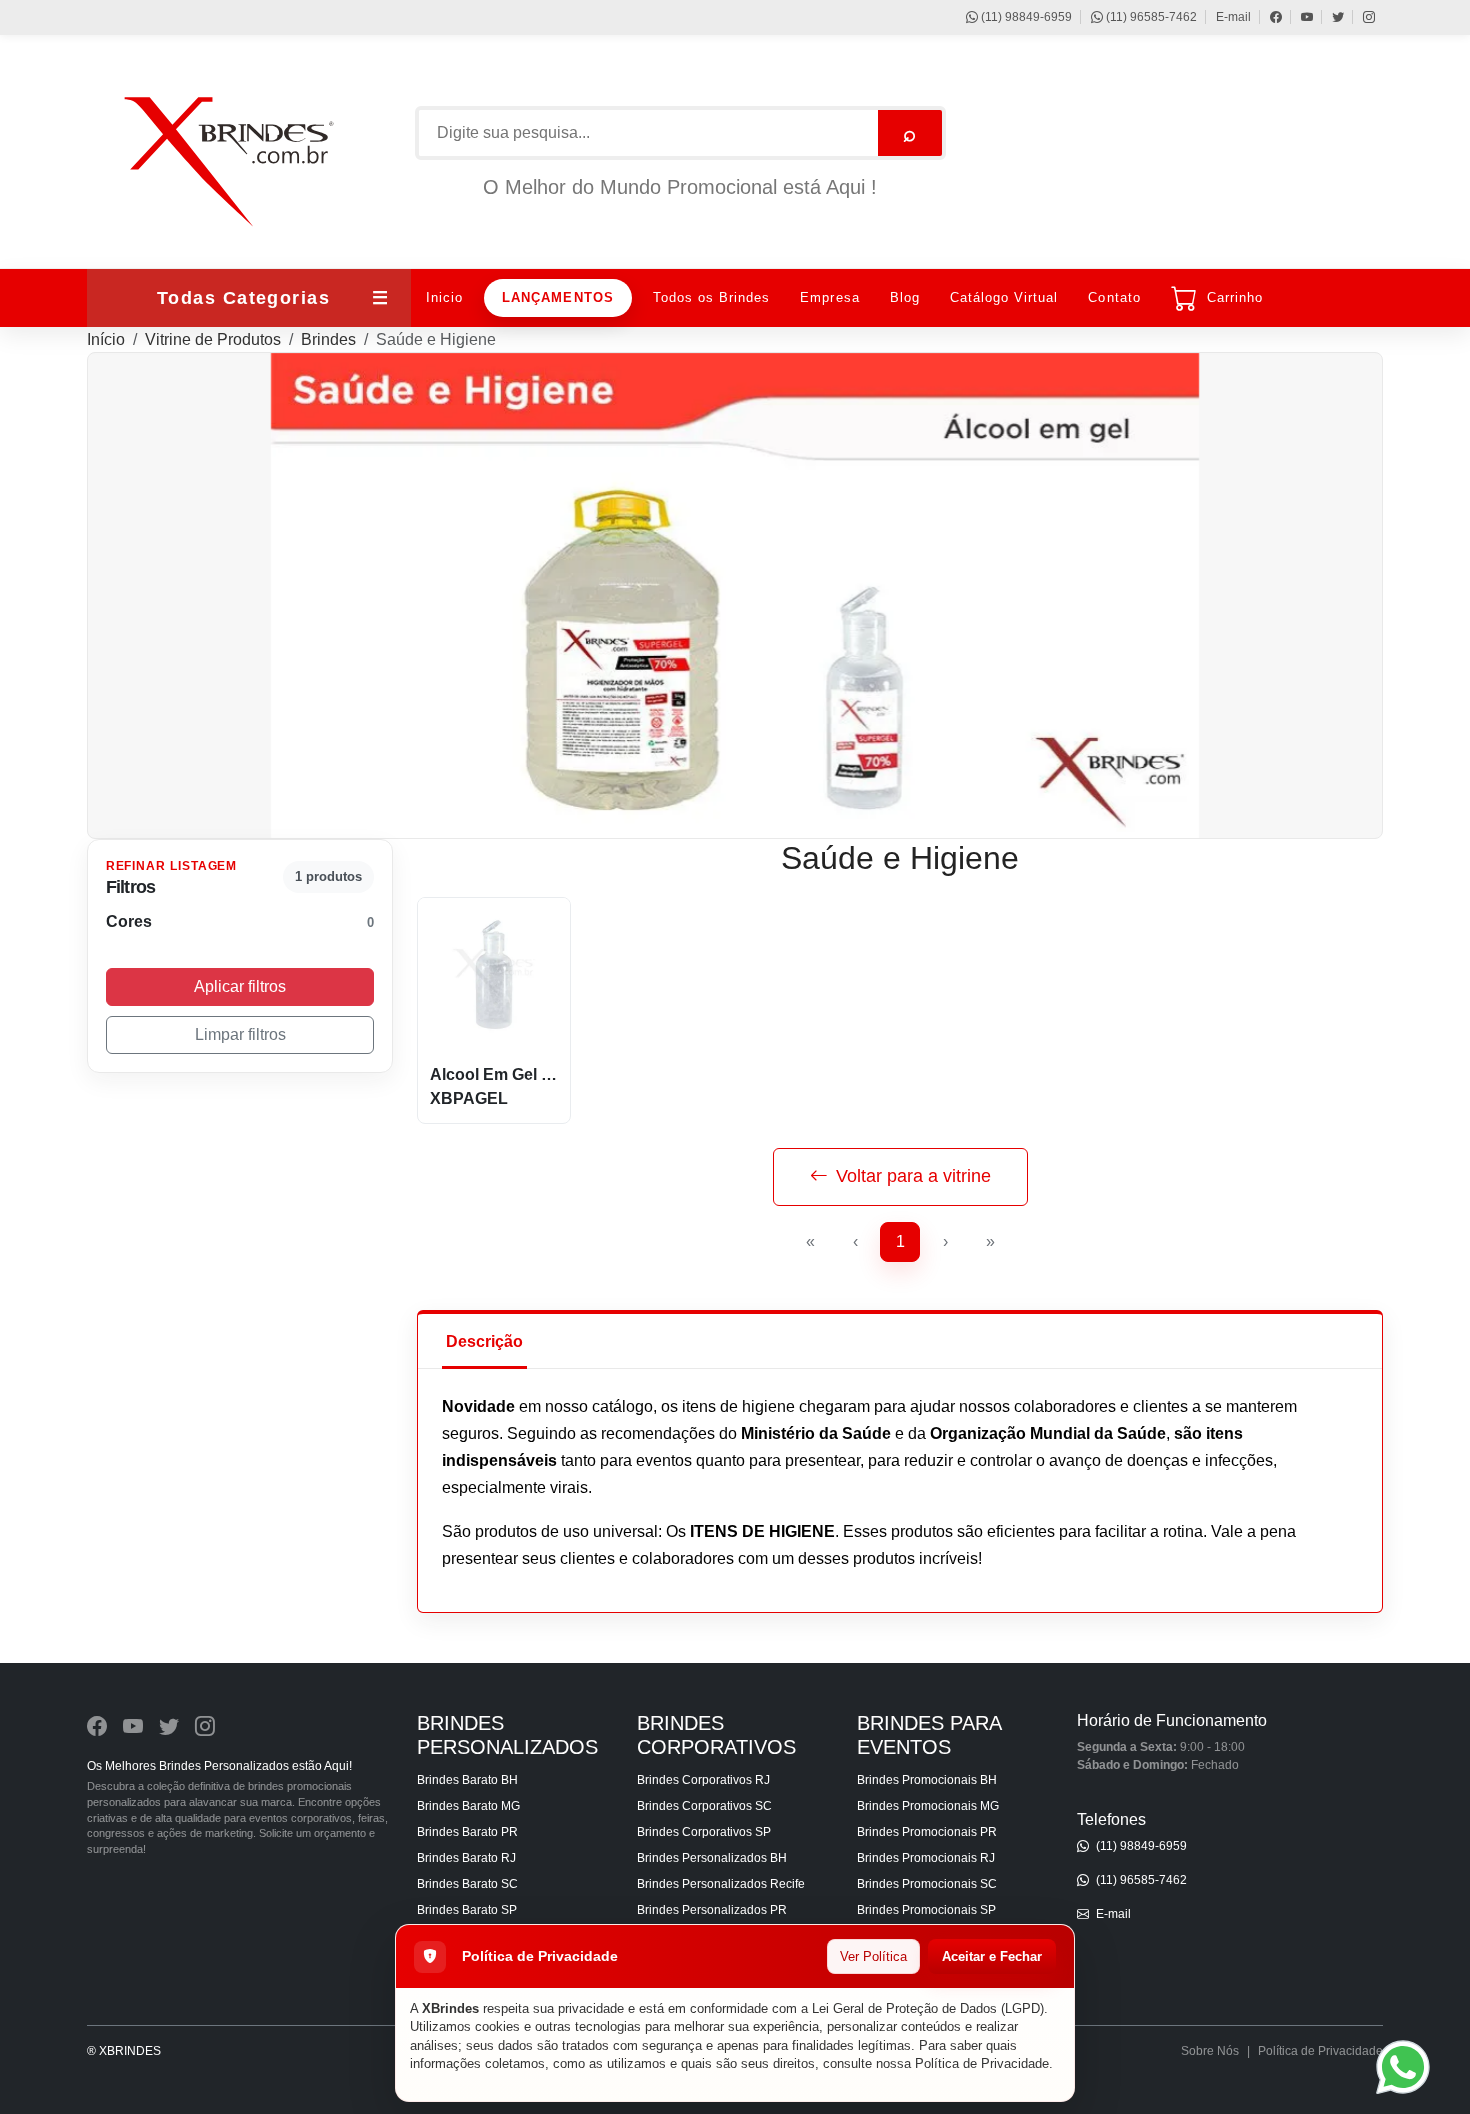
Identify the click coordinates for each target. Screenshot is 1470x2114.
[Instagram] (1359, 17)
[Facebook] (1266, 17)
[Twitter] (1328, 17)
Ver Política (873, 1956)
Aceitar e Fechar (992, 1956)
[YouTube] (1297, 17)
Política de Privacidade (982, 2063)
